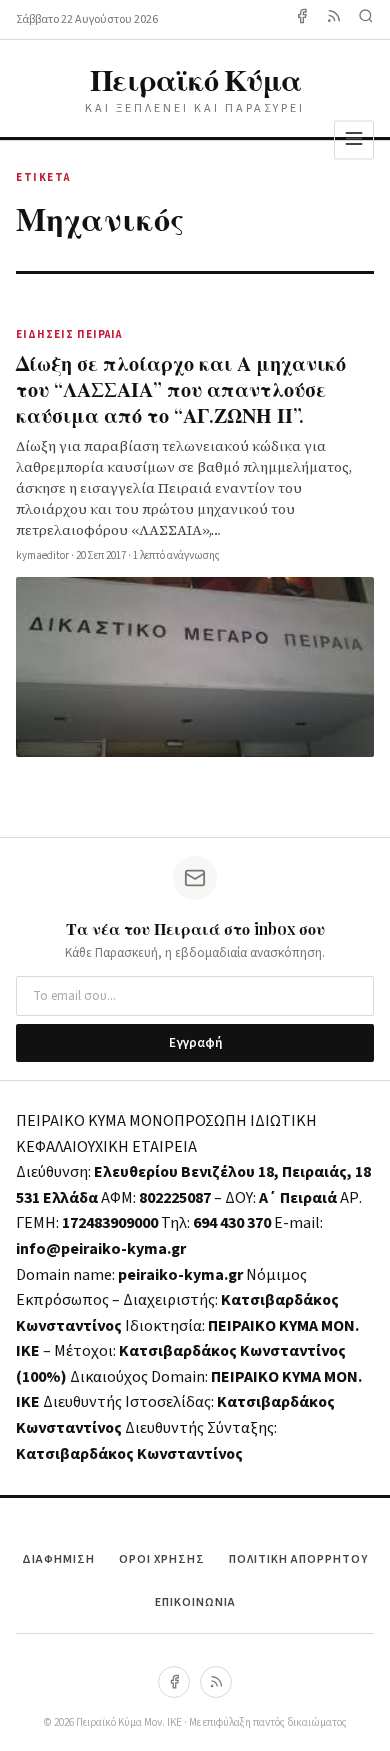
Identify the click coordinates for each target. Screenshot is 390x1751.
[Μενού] (354, 139)
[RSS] (216, 1682)
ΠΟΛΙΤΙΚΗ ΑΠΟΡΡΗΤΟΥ (298, 1559)
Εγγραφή (195, 1043)
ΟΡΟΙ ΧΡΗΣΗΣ (162, 1559)
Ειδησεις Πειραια (69, 334)
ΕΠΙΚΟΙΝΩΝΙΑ (195, 1602)
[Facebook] (302, 19)
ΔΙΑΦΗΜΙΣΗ (58, 1559)
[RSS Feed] (334, 19)
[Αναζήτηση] (366, 19)
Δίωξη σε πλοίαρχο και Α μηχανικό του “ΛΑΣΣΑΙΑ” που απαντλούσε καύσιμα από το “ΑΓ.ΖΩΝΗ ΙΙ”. (181, 388)
